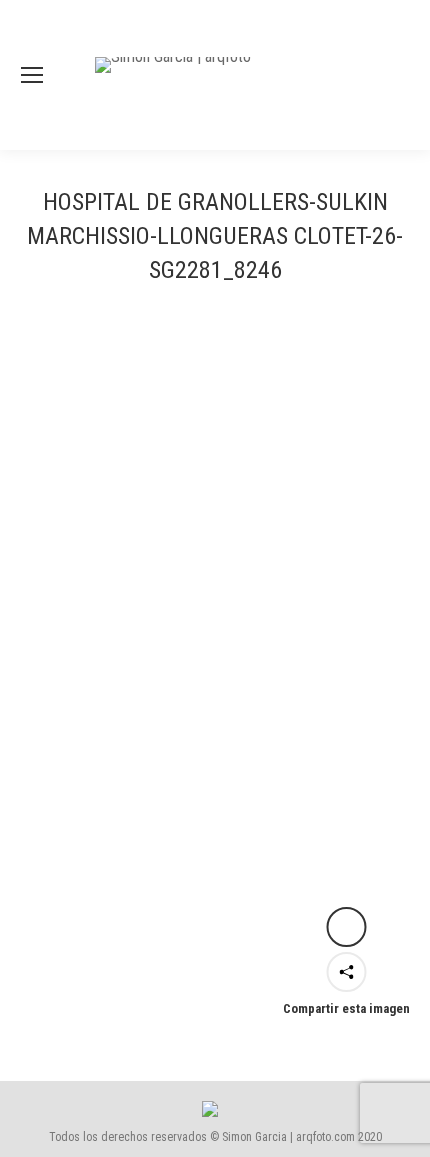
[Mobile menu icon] (32, 75)
